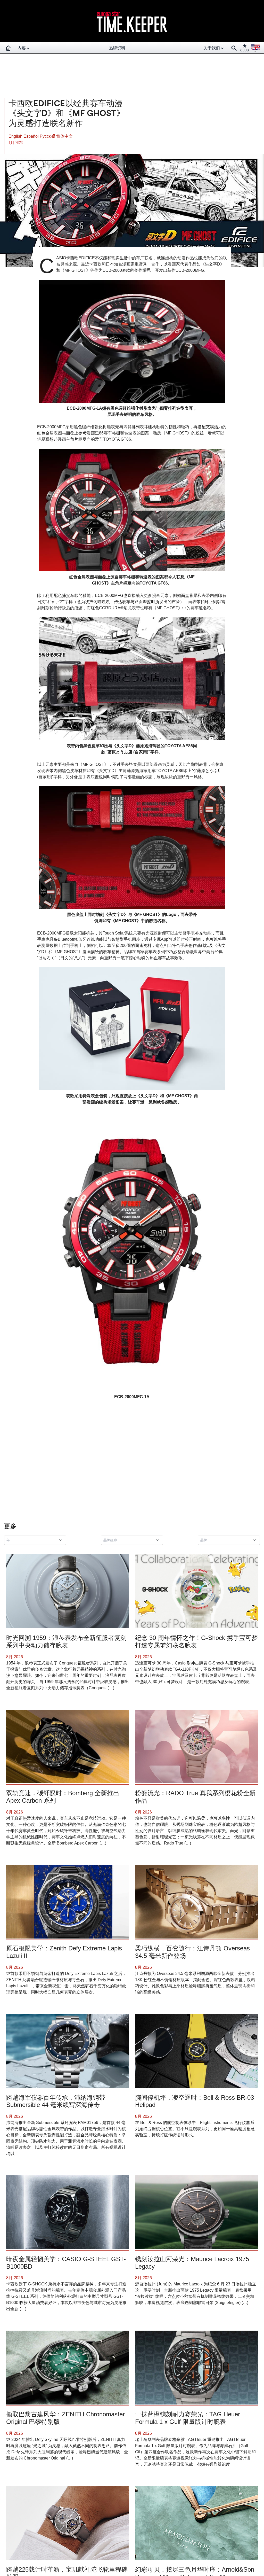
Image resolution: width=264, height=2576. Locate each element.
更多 (10, 1526)
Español (32, 136)
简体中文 (64, 136)
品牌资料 (117, 48)
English (16, 136)
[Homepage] (8, 48)
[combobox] (36, 1540)
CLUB (245, 50)
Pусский (48, 136)
